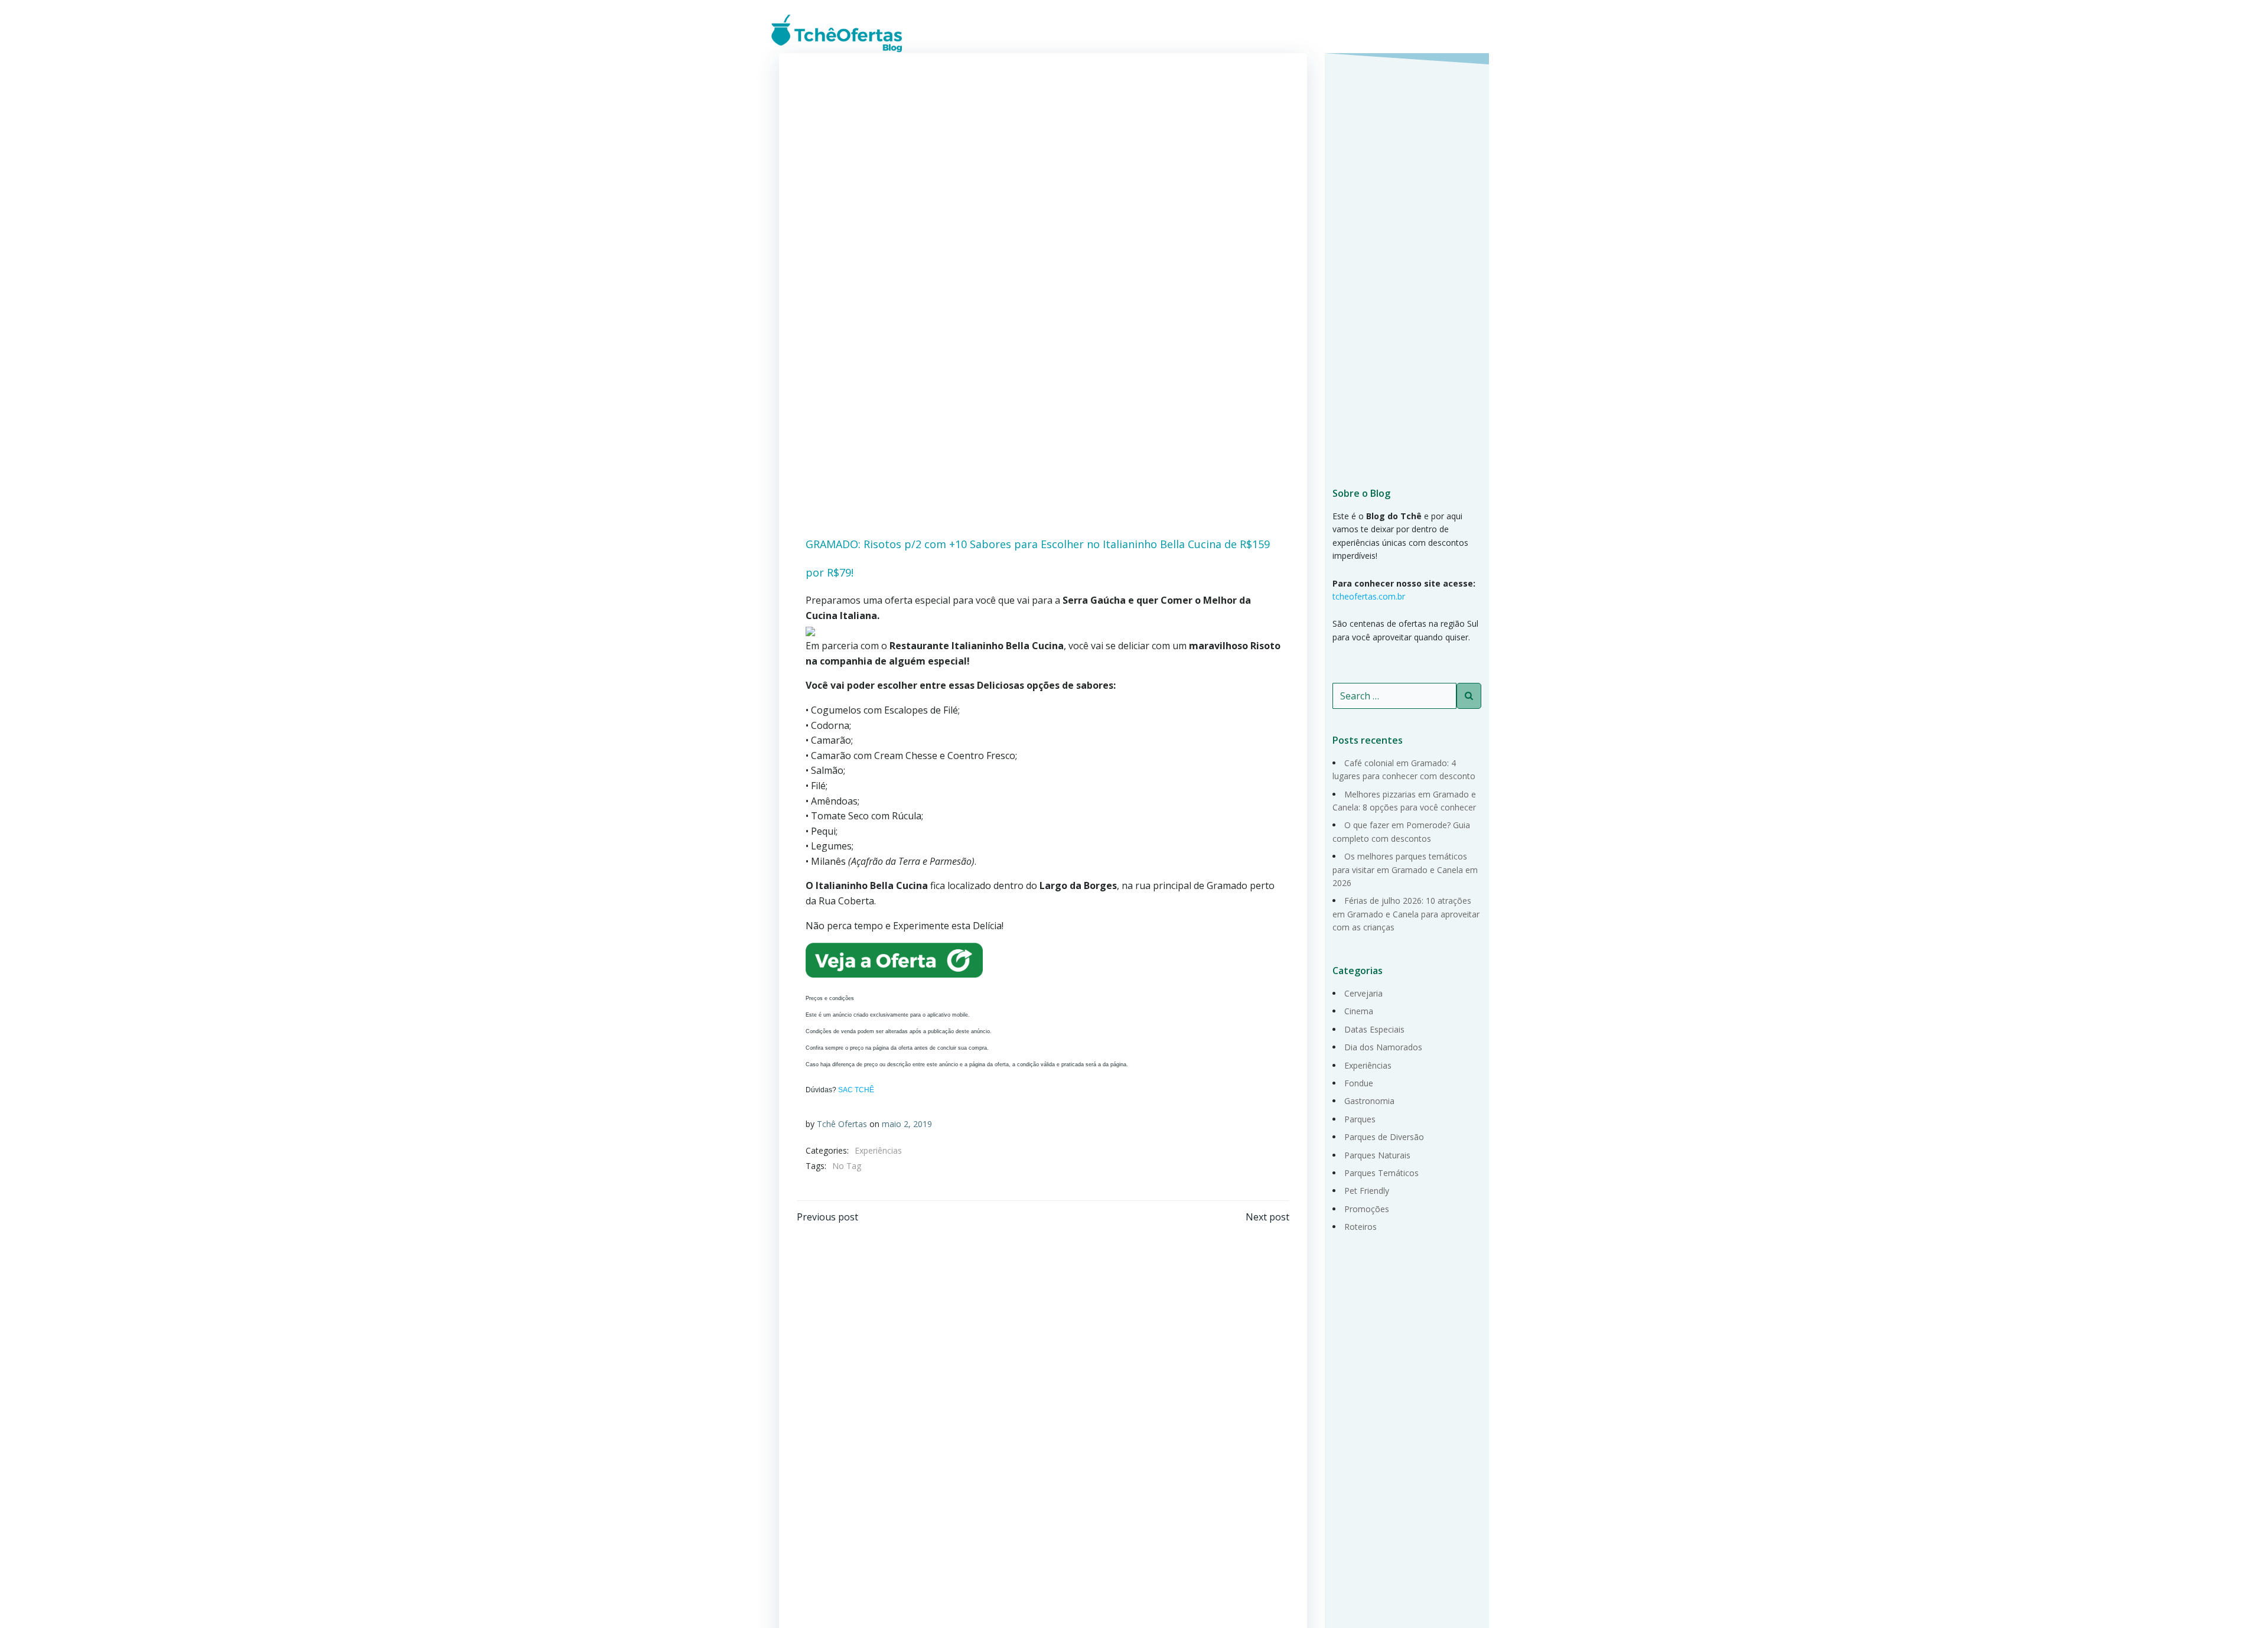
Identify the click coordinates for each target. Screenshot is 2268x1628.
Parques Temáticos (1381, 1173)
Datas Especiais (1374, 1029)
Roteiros (1361, 1227)
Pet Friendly (1367, 1191)
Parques (1360, 1119)
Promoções (1367, 1209)
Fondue (1359, 1083)
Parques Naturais (1377, 1155)
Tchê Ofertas (842, 1124)
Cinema (1359, 1011)
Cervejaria (1363, 993)
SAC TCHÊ (856, 1090)
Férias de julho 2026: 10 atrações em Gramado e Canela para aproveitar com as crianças (1406, 914)
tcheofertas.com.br (1369, 596)
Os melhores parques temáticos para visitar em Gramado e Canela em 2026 (1405, 870)
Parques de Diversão (1384, 1137)
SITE (1477, 32)
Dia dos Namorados (1383, 1047)
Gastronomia (1369, 1101)
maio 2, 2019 (907, 1124)
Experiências (878, 1150)
